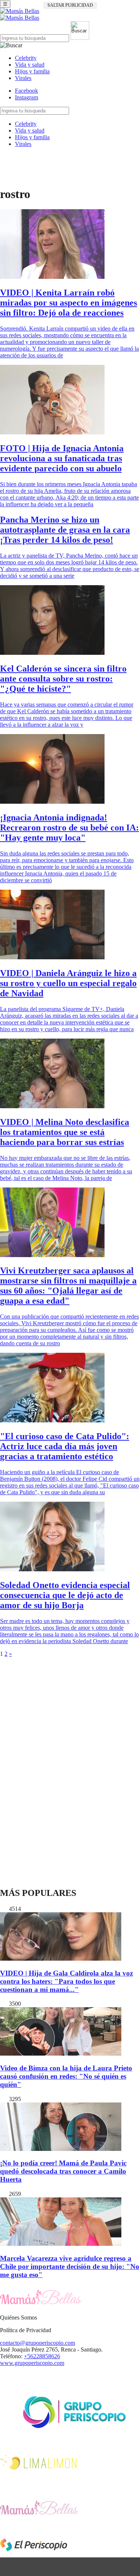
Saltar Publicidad (70, 5)
